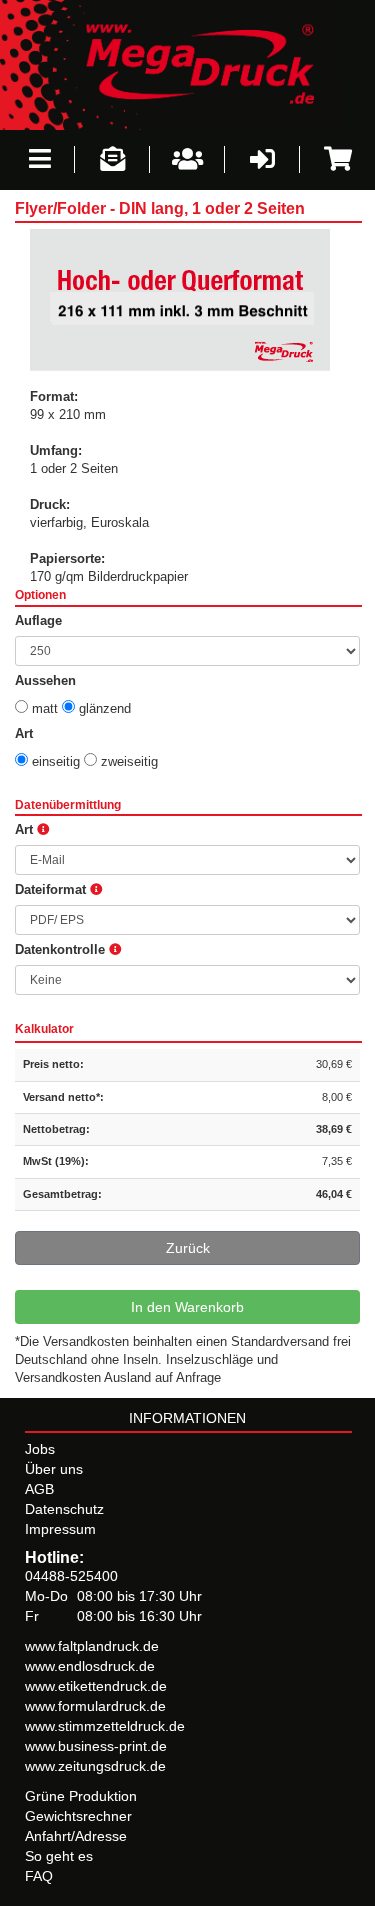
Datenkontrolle (62, 950)
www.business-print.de (96, 1746)
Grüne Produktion (81, 1796)
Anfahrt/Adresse (76, 1836)
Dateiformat (52, 890)
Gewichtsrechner (78, 1816)
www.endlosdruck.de (90, 1666)
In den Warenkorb (187, 1307)
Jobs (40, 1449)
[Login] (262, 159)
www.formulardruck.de (95, 1706)
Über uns (54, 1469)
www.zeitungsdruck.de (95, 1766)
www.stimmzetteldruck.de (105, 1726)
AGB (39, 1489)
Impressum (60, 1529)
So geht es (59, 1856)
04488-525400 (71, 1576)
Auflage (38, 621)
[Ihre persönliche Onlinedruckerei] (187, 64)
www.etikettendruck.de (96, 1686)
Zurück (188, 1248)
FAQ (39, 1876)
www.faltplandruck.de (92, 1646)
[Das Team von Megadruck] (187, 159)
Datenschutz (64, 1509)
